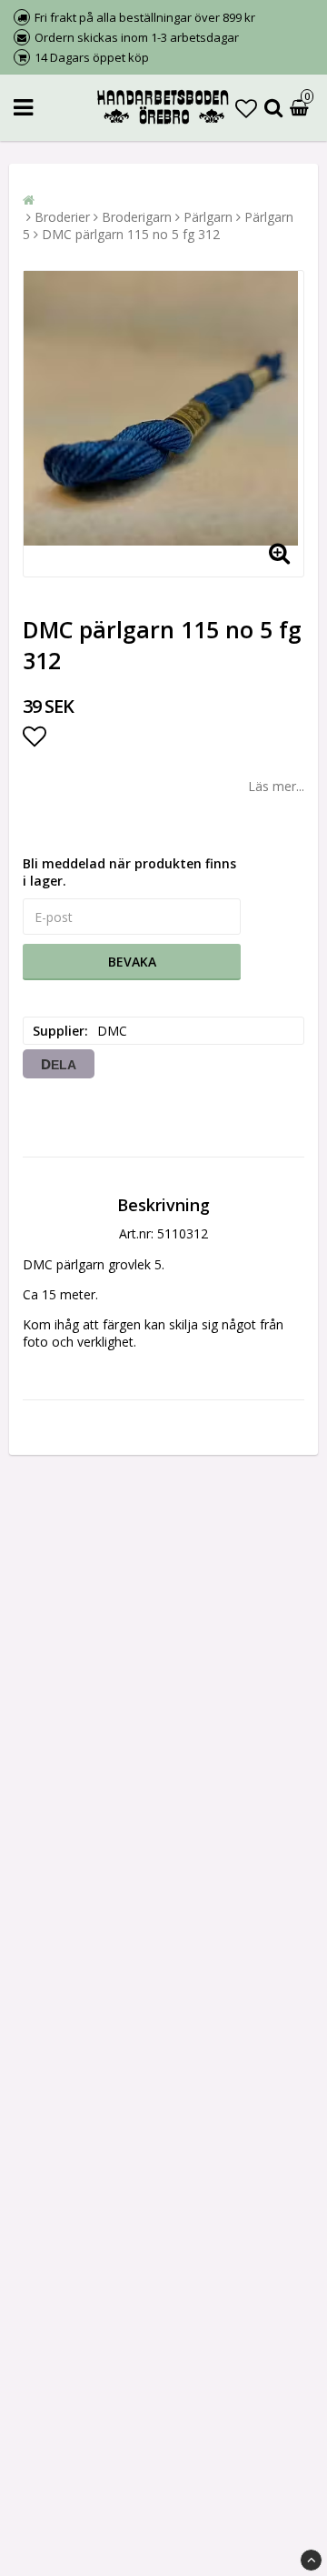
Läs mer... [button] (276, 786)
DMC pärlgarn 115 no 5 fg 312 (131, 234)
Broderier (62, 217)
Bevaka (132, 962)
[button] (246, 108)
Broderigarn (137, 217)
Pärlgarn (208, 217)
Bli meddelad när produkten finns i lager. (129, 872)
